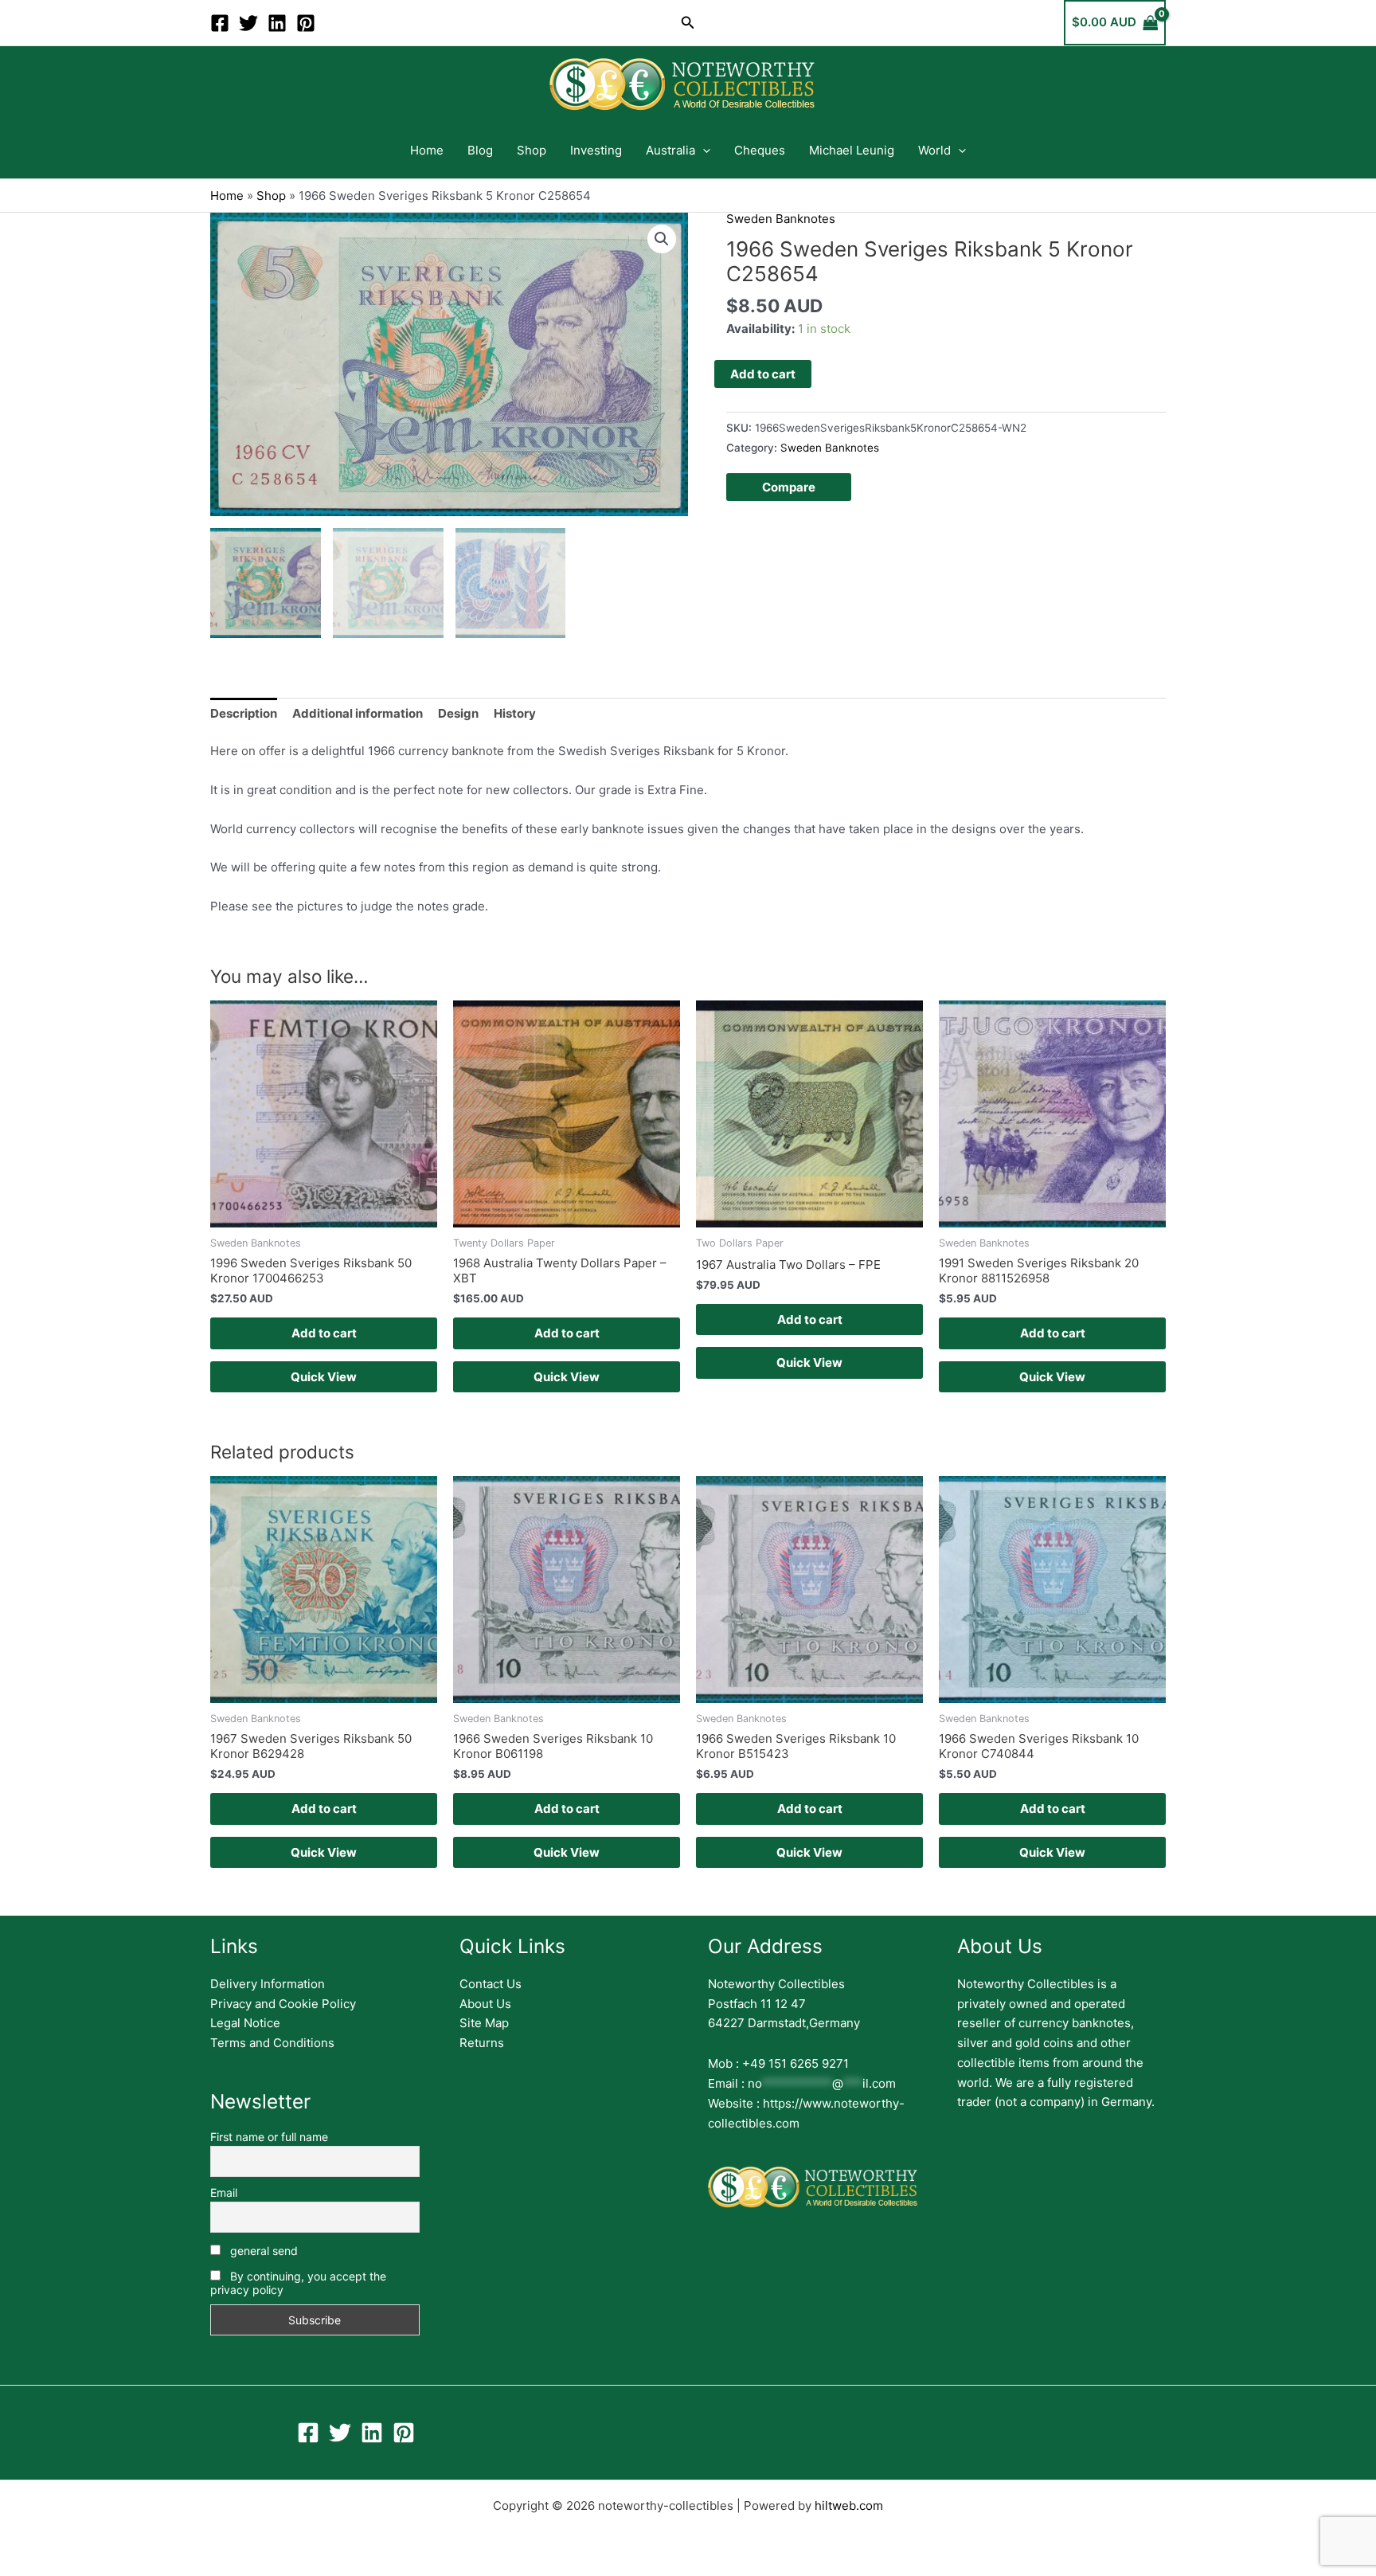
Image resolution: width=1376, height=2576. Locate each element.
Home (427, 150)
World (934, 150)
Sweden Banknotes (781, 219)
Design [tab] (458, 713)
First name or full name (269, 2137)
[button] (688, 23)
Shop (532, 150)
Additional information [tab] (358, 713)
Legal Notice (245, 2023)
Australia (670, 150)
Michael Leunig (852, 150)
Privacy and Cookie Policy (283, 2004)
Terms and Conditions (272, 2043)
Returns (482, 2043)
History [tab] (515, 713)
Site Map (484, 2023)
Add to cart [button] (324, 1333)
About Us (485, 2004)
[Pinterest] (306, 23)
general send (262, 2251)
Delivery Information (268, 1984)
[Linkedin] (277, 23)
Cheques (760, 150)
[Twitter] (248, 23)
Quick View (324, 1377)
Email (224, 2192)
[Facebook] (220, 23)
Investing (596, 150)
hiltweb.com (849, 2506)
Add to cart (763, 374)
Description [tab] (244, 713)
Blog (480, 150)
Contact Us (491, 1984)
